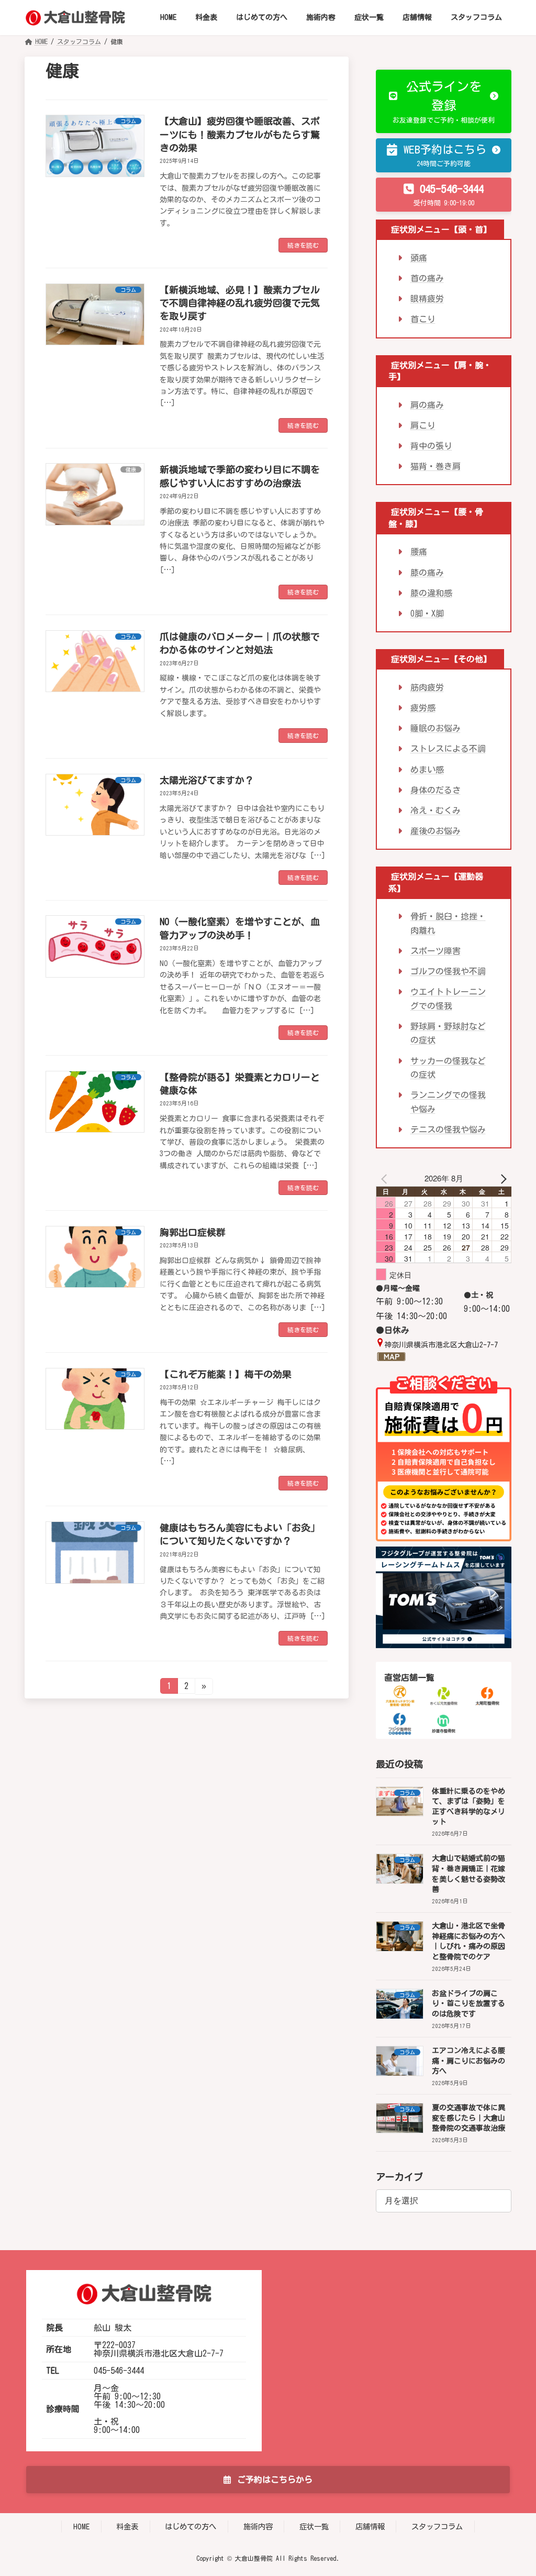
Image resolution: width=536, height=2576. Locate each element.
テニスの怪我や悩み (448, 1130)
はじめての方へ (191, 2526)
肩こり (423, 425)
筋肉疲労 (427, 687)
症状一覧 (314, 2526)
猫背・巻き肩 (435, 466)
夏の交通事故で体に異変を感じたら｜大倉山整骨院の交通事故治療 (468, 2118)
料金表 (127, 2526)
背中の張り (431, 446)
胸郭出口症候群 (193, 1232)
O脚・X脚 (427, 613)
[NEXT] (501, 1178)
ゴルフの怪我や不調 (448, 971)
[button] (444, 101)
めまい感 (427, 769)
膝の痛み (427, 572)
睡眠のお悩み (435, 728)
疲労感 (423, 708)
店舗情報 (370, 2526)
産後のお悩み (435, 831)
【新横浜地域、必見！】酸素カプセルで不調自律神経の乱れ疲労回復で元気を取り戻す (240, 303)
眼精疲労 (427, 299)
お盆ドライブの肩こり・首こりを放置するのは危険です (468, 2004)
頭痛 (419, 258)
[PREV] (386, 1178)
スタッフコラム (437, 2526)
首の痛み (427, 278)
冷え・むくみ (435, 810)
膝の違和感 (431, 593)
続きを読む (303, 245)
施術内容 (258, 2526)
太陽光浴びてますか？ (207, 780)
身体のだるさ (435, 790)
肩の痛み (427, 404)
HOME (81, 2526)
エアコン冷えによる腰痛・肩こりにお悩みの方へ (468, 2061)
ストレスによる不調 (448, 749)
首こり (423, 319)
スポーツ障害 (435, 951)
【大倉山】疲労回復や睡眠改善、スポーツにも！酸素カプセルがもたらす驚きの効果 (240, 134)
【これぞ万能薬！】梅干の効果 (226, 1374)
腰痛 (419, 552)
